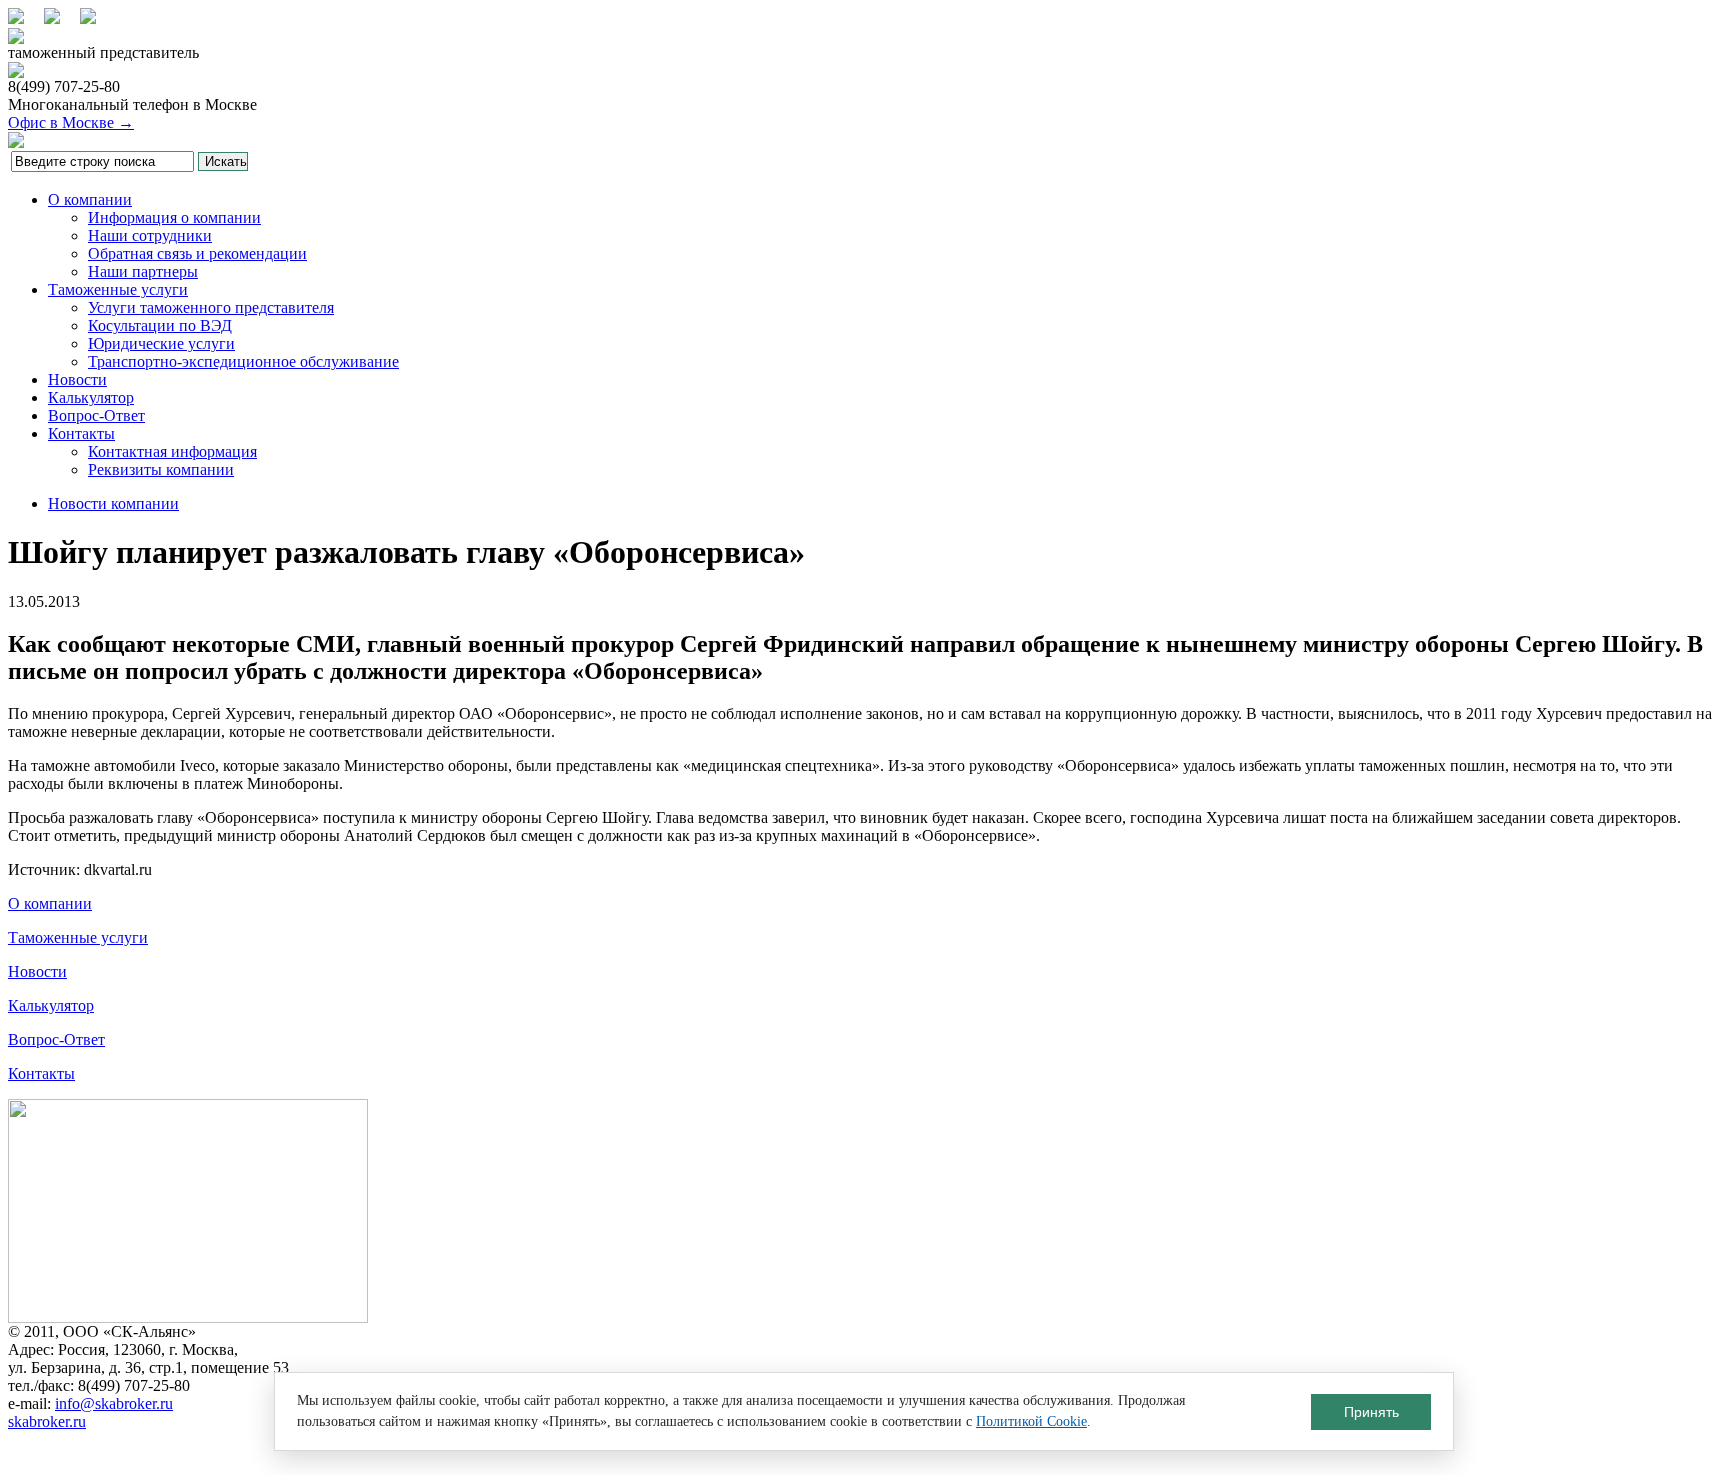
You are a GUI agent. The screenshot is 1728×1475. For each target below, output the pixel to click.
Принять (1371, 1412)
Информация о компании (174, 217)
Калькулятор (91, 397)
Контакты (81, 433)
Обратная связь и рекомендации (197, 253)
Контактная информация (172, 451)
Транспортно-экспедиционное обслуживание (243, 361)
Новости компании (113, 503)
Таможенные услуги (118, 289)
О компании (90, 199)
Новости (77, 379)
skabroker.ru (47, 1421)
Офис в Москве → (71, 122)
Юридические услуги (161, 343)
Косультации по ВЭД (160, 325)
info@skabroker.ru (114, 1403)
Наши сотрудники (150, 235)
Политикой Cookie (1031, 1421)
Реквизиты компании (161, 469)
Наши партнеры (143, 271)
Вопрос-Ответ (96, 415)
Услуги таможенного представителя (211, 307)
